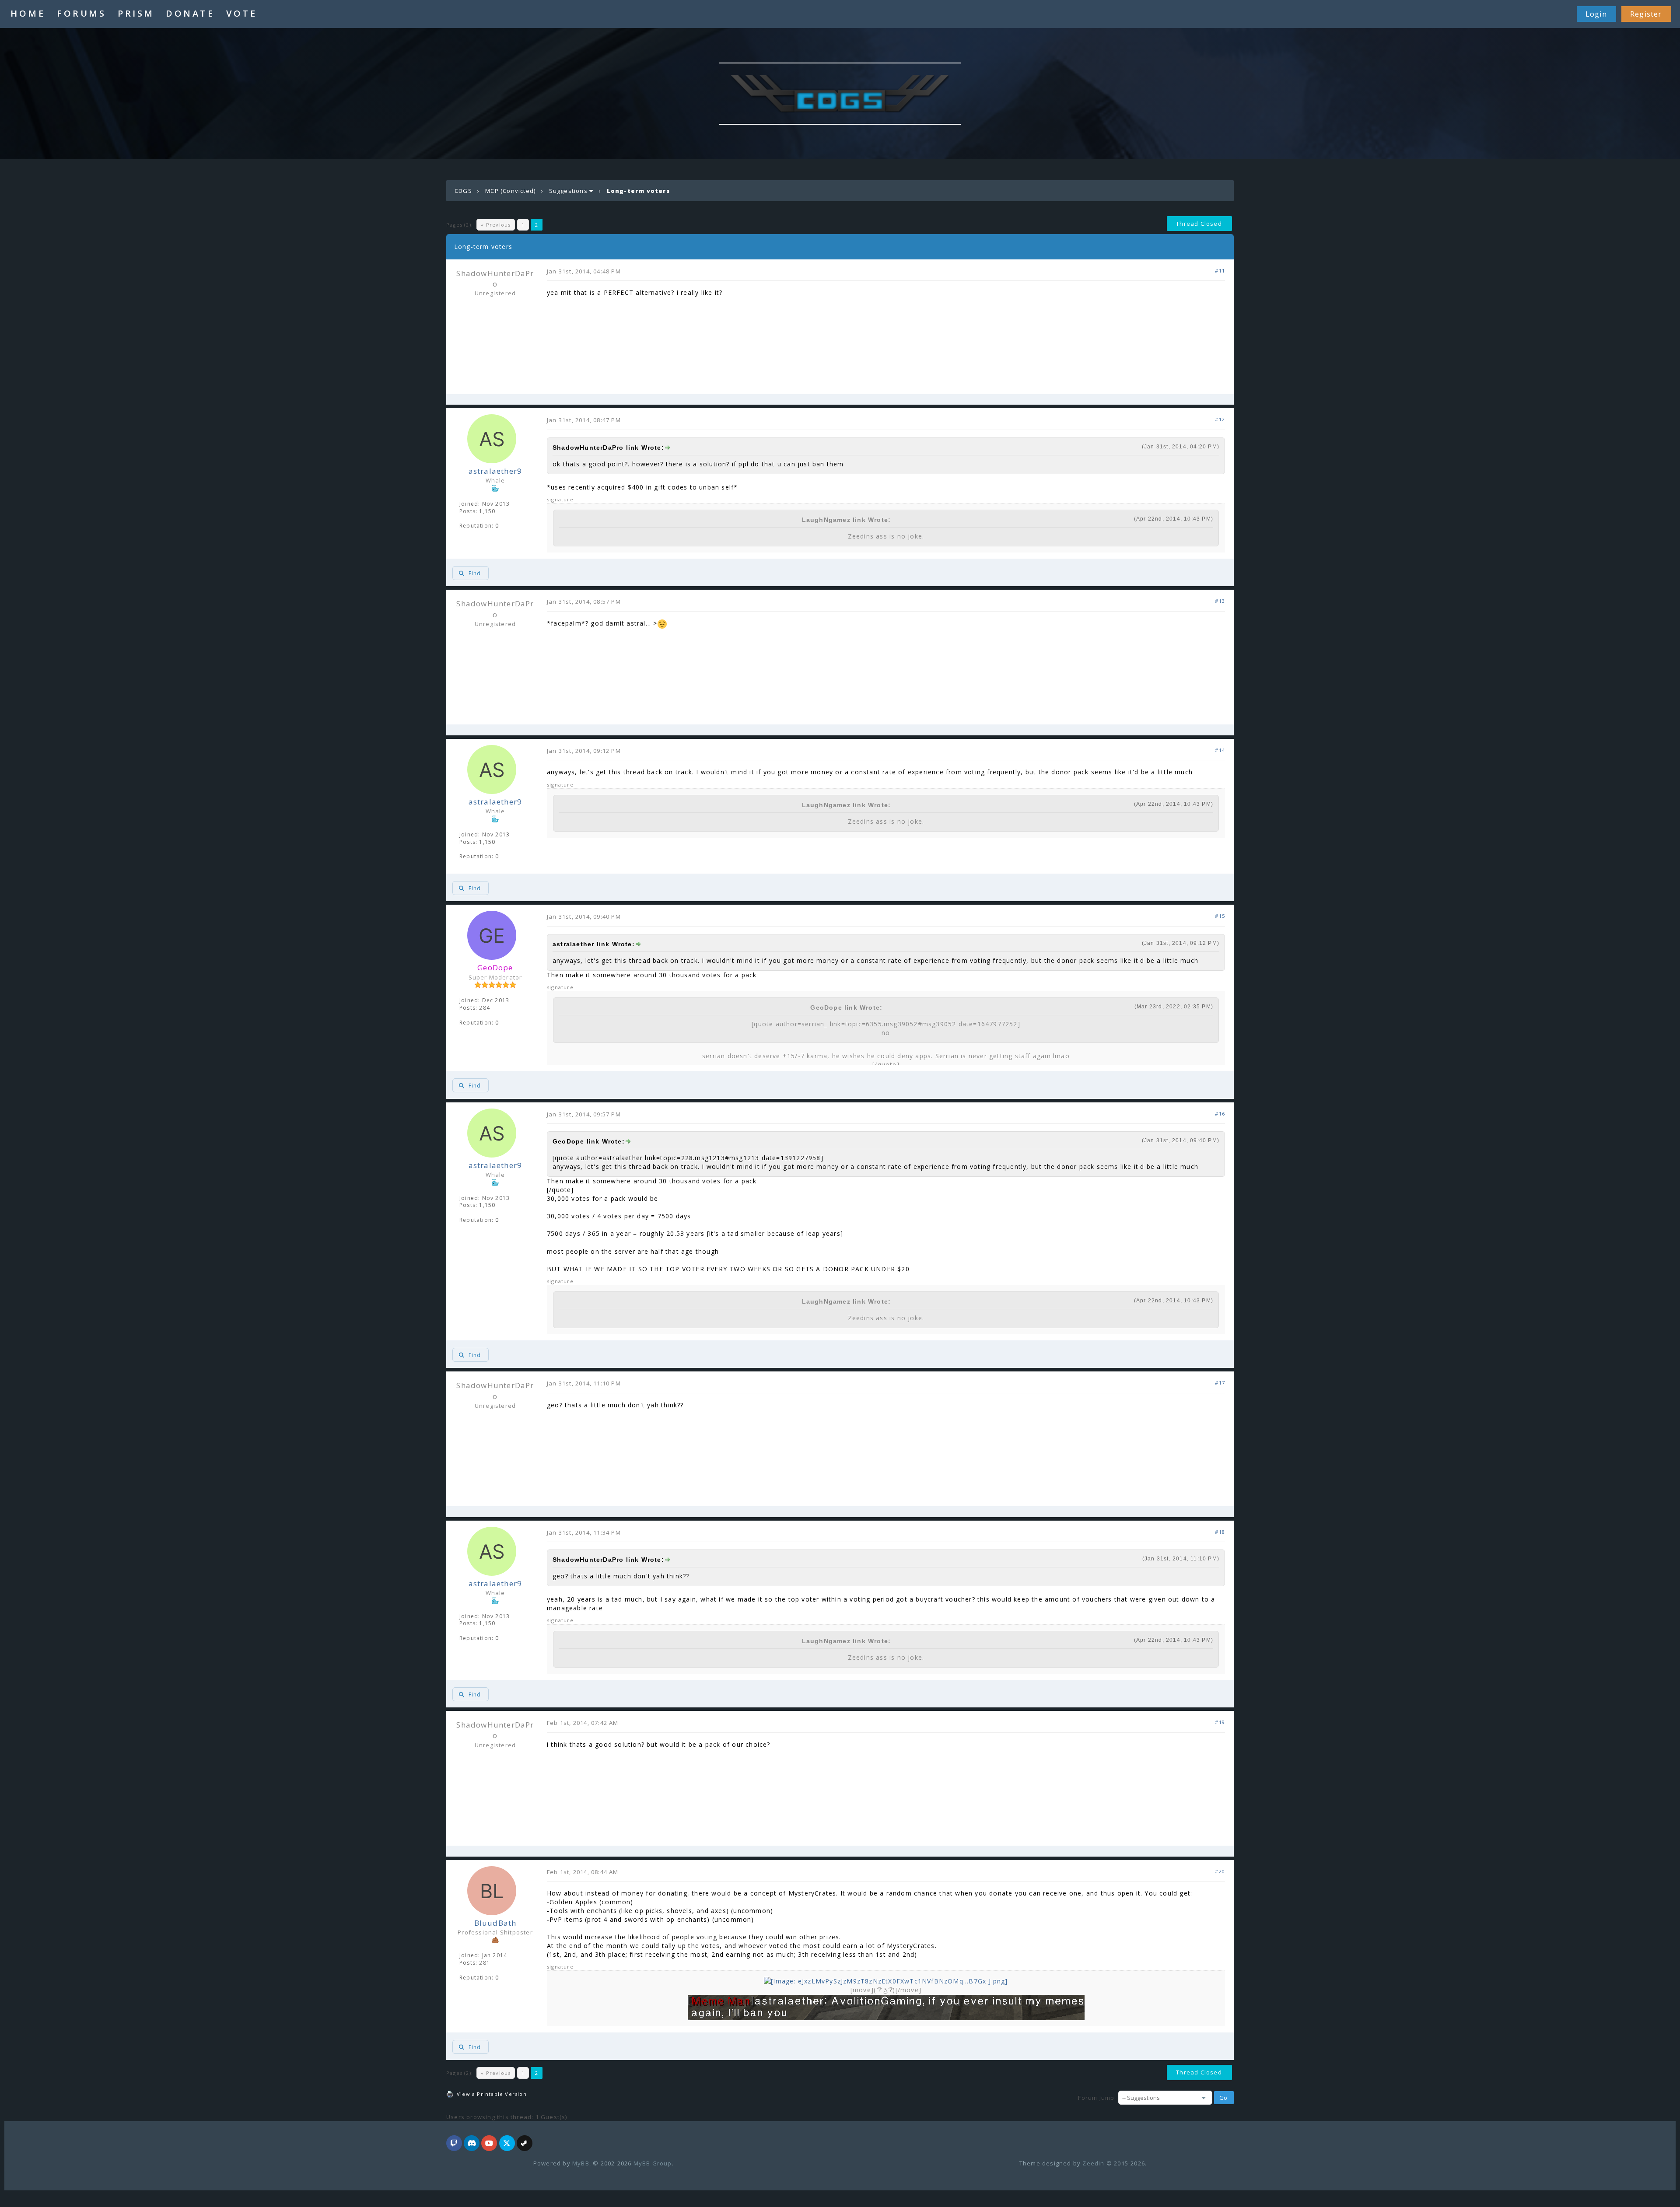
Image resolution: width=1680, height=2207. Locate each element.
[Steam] (525, 2144)
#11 (1220, 271)
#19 (1220, 1722)
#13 (1220, 601)
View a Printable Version (492, 2094)
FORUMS (81, 13)
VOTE (241, 13)
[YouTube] (489, 2144)
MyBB (581, 2163)
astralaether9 (495, 471)
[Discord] (472, 2144)
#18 (1220, 1532)
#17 (1220, 1383)
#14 (1220, 750)
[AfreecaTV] (454, 2144)
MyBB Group (653, 2163)
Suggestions (568, 191)
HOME (28, 13)
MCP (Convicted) (510, 191)
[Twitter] (507, 2144)
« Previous (496, 225)
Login (1596, 14)
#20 (1220, 1871)
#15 (1220, 916)
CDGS (463, 191)
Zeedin (1093, 2163)
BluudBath (495, 1923)
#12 (1220, 419)
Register (1646, 14)
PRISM (136, 13)
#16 (1220, 1114)
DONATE (190, 13)
